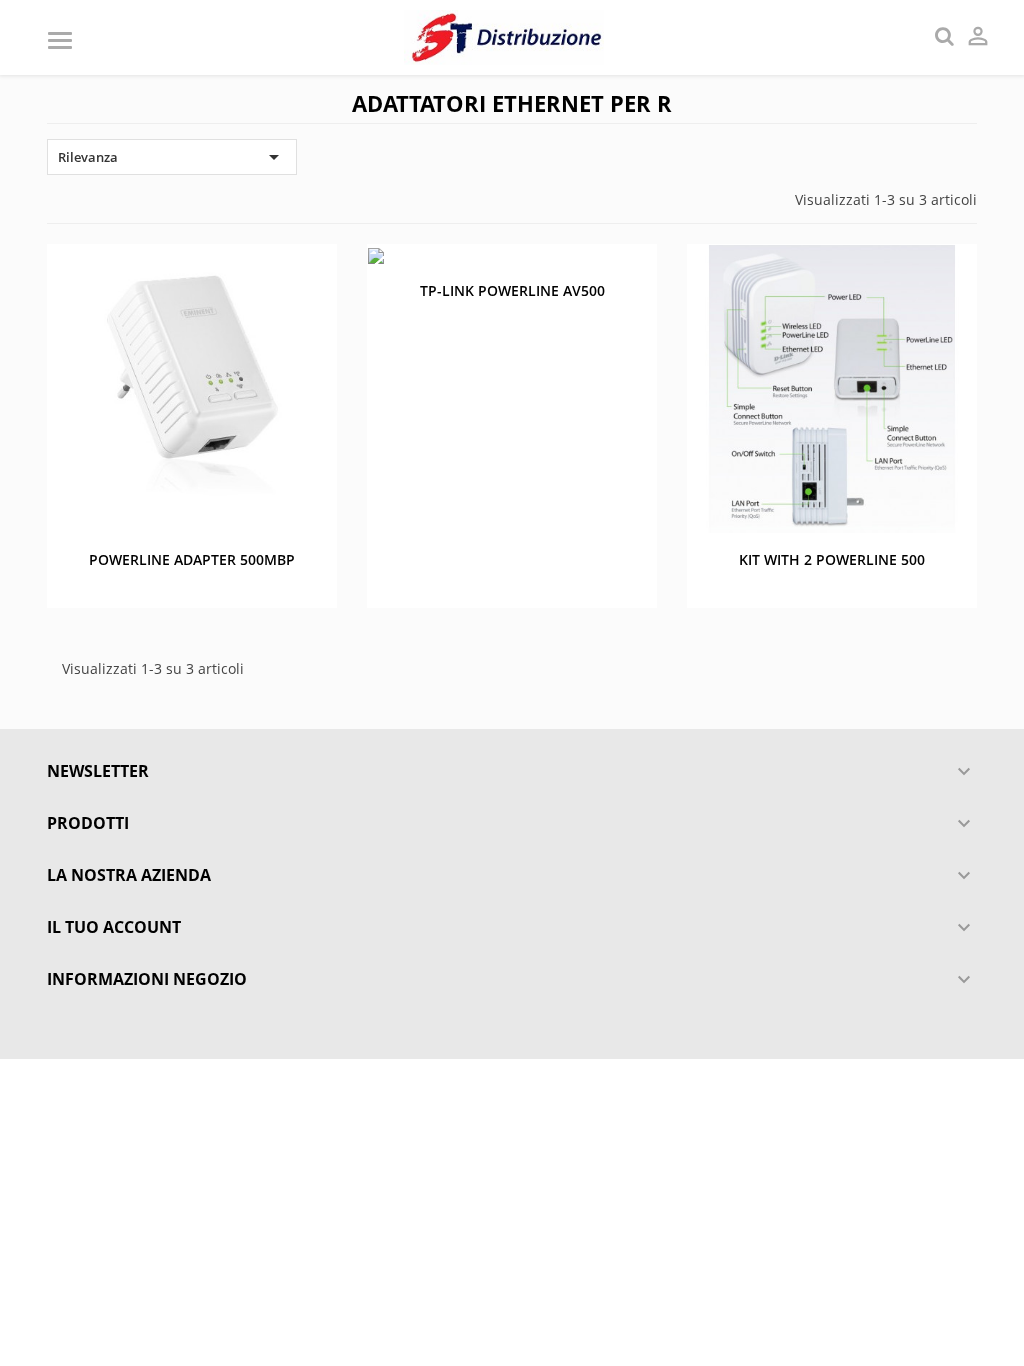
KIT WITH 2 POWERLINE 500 (832, 559)
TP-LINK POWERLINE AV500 (512, 290)
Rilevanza (172, 157)
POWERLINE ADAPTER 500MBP (192, 559)
